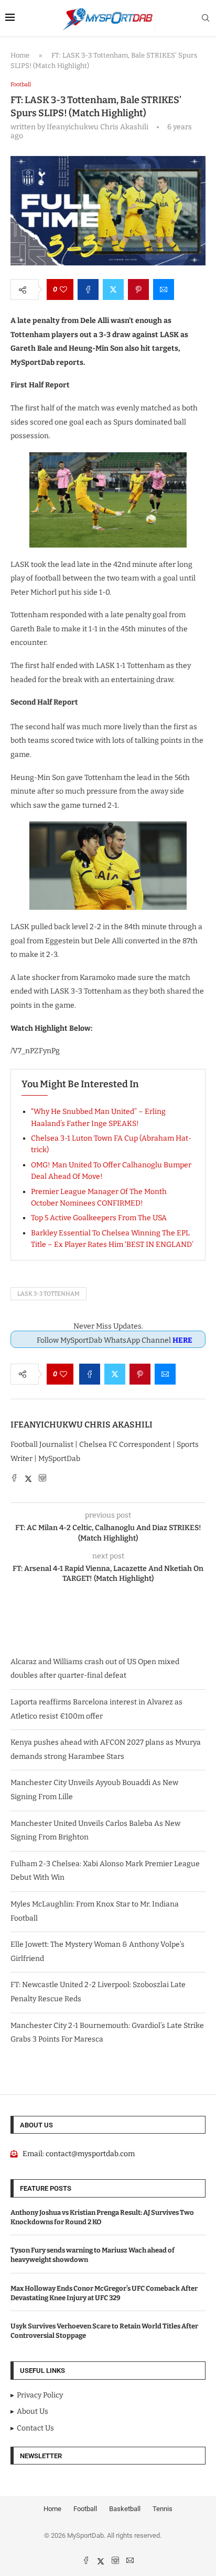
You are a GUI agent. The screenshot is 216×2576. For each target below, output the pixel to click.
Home (20, 55)
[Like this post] (63, 289)
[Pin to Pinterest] (138, 289)
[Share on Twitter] (113, 289)
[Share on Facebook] (88, 289)
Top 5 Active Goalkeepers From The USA (99, 1218)
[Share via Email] (164, 289)
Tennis (163, 2509)
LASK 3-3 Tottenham (48, 1294)
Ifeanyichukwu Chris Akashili (82, 1425)
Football (85, 2509)
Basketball (125, 2509)
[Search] (206, 19)
